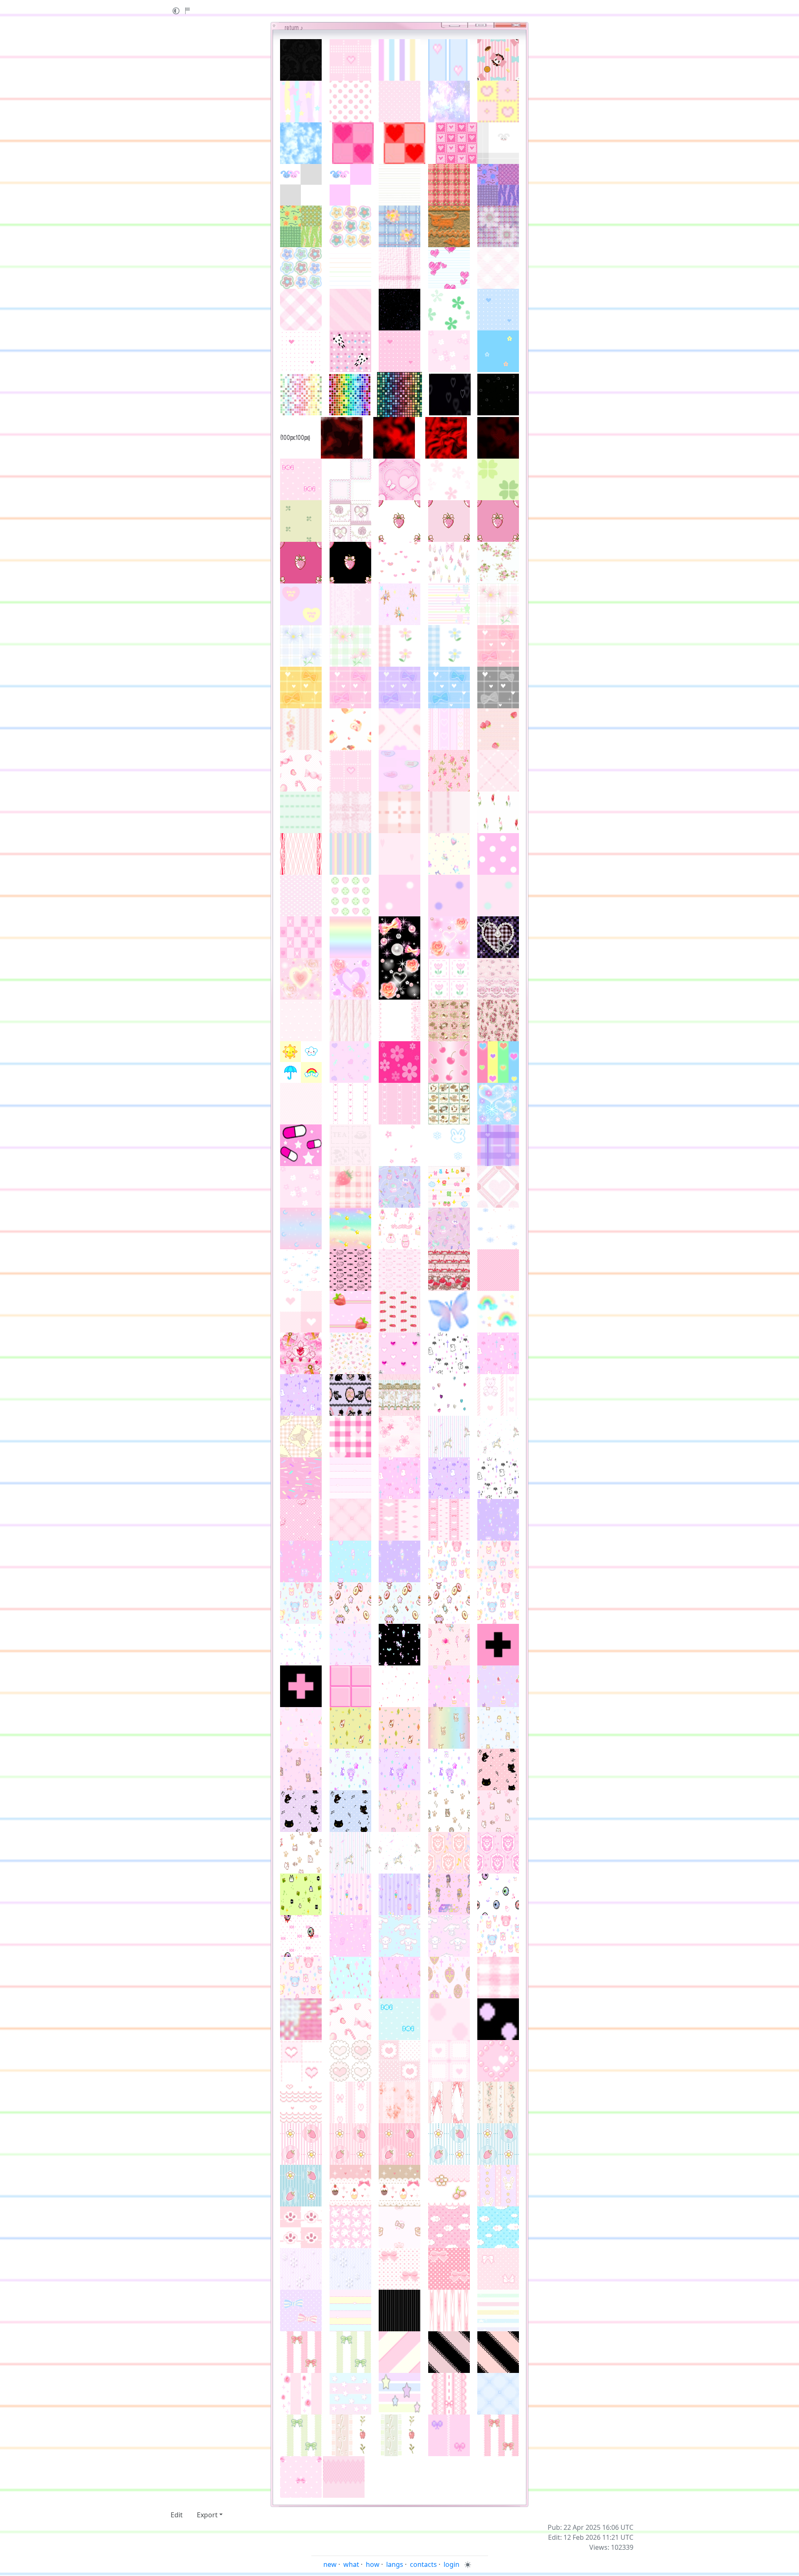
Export (207, 2515)
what (351, 2564)
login (452, 2564)
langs (395, 2564)
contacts (423, 2564)
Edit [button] (177, 2515)
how (373, 2564)
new (330, 2564)
